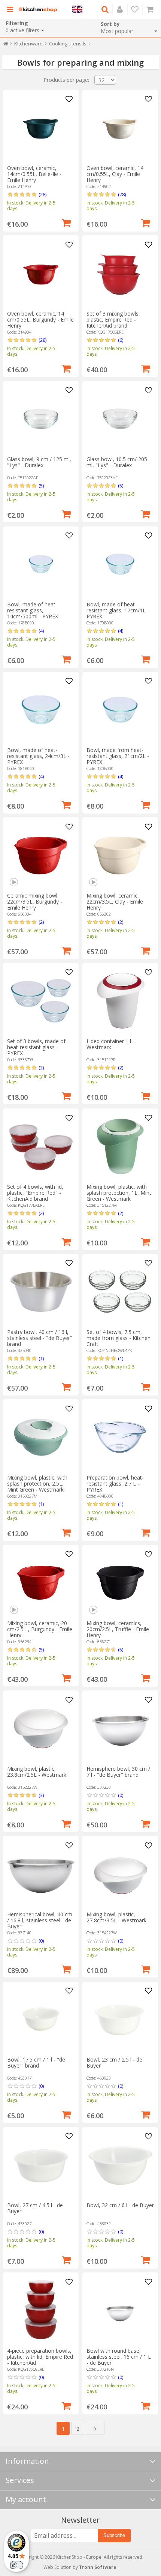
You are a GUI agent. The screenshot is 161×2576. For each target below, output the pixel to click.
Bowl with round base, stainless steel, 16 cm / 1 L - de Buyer (119, 2357)
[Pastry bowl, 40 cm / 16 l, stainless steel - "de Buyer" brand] (41, 1292)
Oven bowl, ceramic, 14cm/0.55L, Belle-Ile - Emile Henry (34, 174)
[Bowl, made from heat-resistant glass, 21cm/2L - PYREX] (120, 710)
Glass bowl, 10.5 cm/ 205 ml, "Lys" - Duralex (117, 462)
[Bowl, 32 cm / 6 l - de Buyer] (120, 2165)
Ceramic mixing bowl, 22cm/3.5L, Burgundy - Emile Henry (35, 902)
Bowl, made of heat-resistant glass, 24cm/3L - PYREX (38, 756)
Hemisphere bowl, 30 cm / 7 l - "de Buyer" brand (118, 1772)
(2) (41, 922)
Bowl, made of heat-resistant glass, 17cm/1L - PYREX (118, 610)
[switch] (16, 2565)
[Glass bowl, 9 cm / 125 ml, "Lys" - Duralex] (41, 419)
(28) (42, 194)
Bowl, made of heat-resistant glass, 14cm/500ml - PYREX (33, 610)
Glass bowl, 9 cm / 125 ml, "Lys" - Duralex (39, 462)
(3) (41, 1795)
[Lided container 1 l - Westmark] (120, 1001)
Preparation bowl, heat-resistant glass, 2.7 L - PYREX (115, 1483)
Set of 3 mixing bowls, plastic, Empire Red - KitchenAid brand (113, 320)
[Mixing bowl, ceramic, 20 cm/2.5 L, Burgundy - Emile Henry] (41, 1583)
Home (6, 45)
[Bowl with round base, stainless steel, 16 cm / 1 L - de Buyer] (120, 2310)
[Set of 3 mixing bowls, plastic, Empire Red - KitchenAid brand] (120, 273)
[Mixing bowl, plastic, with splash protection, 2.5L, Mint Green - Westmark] (41, 1437)
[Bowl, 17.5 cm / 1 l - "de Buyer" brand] (41, 2019)
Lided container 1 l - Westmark (110, 1044)
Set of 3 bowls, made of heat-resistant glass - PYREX (36, 1047)
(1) (41, 1358)
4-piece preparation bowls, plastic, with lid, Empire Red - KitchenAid (40, 2357)
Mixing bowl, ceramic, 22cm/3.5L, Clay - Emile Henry (115, 902)
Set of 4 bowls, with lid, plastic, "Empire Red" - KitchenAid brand (35, 1193)
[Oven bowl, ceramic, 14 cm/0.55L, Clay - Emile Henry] (120, 128)
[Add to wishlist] (69, 99)
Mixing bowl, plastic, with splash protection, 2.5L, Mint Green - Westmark (37, 1483)
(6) (121, 340)
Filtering (17, 23)
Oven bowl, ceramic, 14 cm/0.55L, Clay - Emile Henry (115, 174)
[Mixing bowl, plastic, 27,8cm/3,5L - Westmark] (120, 1874)
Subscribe (114, 2535)
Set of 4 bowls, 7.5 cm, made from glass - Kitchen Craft (119, 1338)
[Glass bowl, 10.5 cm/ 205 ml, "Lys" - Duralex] (120, 419)
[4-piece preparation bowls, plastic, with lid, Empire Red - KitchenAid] (41, 2310)
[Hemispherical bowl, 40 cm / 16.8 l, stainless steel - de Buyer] (41, 1874)
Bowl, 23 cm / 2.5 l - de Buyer (114, 2062)
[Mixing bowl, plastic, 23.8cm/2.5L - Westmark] (41, 1728)
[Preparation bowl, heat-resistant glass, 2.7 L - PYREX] (120, 1437)
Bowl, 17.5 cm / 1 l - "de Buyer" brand (36, 2062)
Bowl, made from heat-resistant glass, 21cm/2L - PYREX (118, 756)
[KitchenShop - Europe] (38, 9)
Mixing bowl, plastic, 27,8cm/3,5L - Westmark (116, 1917)
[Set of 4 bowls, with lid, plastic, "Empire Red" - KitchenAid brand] (41, 1146)
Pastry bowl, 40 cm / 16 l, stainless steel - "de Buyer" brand (40, 1338)
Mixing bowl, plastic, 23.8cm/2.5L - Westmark (37, 1772)
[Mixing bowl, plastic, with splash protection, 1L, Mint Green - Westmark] (120, 1146)
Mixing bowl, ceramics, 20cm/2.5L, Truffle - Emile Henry (118, 1629)
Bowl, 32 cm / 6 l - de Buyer (120, 2205)
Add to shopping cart (66, 222)
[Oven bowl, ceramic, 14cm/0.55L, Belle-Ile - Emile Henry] (41, 128)
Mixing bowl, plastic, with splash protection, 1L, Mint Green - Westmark (119, 1193)
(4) (41, 631)
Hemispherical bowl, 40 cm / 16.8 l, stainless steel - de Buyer (40, 1920)
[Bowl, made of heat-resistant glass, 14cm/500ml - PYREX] (41, 564)
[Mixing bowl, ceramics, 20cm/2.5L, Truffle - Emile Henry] (120, 1583)
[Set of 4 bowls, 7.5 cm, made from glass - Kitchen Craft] (120, 1292)
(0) (121, 1795)
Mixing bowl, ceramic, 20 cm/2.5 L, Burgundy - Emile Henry (40, 1629)
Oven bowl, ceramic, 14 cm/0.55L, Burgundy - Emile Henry (40, 320)
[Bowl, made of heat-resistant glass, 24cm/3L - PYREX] (41, 710)
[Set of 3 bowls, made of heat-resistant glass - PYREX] (41, 1001)
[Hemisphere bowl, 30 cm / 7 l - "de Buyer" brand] (120, 1728)
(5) (41, 486)
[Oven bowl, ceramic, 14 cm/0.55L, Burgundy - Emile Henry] (41, 273)
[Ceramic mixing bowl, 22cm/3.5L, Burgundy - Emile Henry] (41, 855)
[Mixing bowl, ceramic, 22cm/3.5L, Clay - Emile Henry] (120, 855)
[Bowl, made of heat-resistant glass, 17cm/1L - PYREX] (120, 564)
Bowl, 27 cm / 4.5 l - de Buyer (35, 2208)
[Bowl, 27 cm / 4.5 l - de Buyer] (41, 2165)
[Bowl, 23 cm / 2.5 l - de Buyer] (120, 2019)
